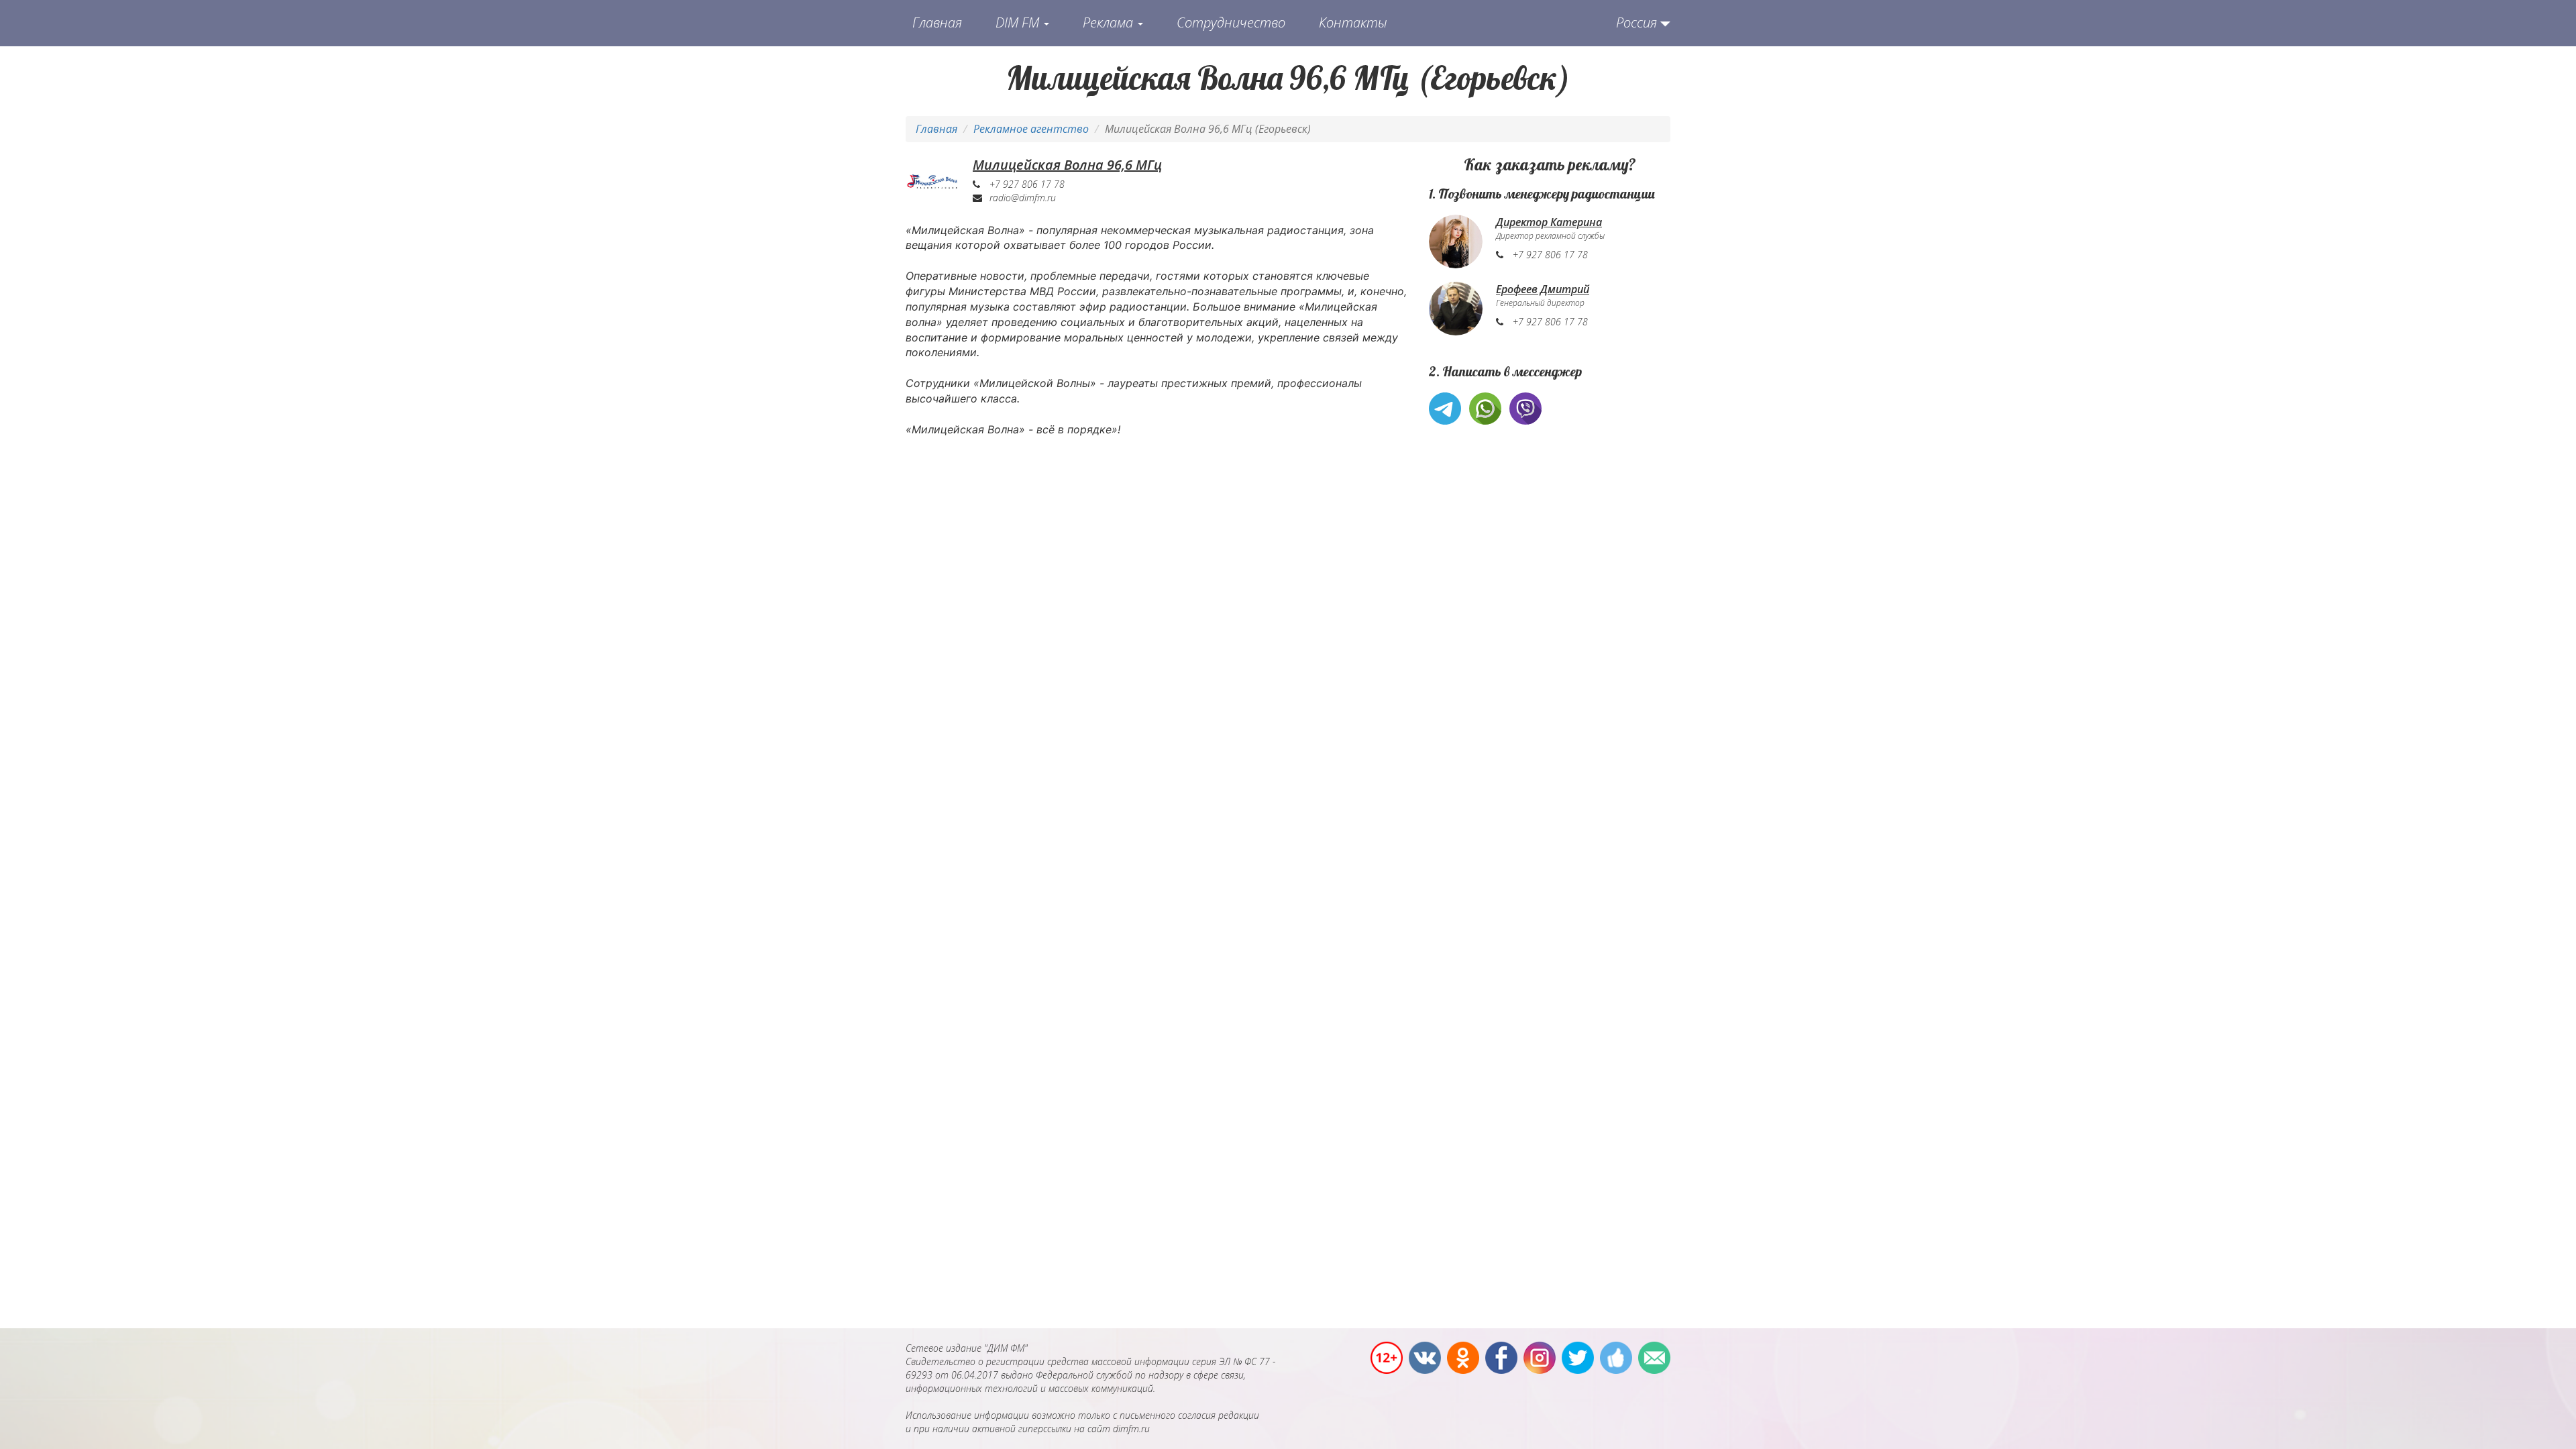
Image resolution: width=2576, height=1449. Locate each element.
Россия (1636, 22)
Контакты (1353, 22)
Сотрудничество (1231, 22)
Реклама (1110, 22)
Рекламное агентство (1031, 129)
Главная (937, 22)
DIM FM (1019, 22)
